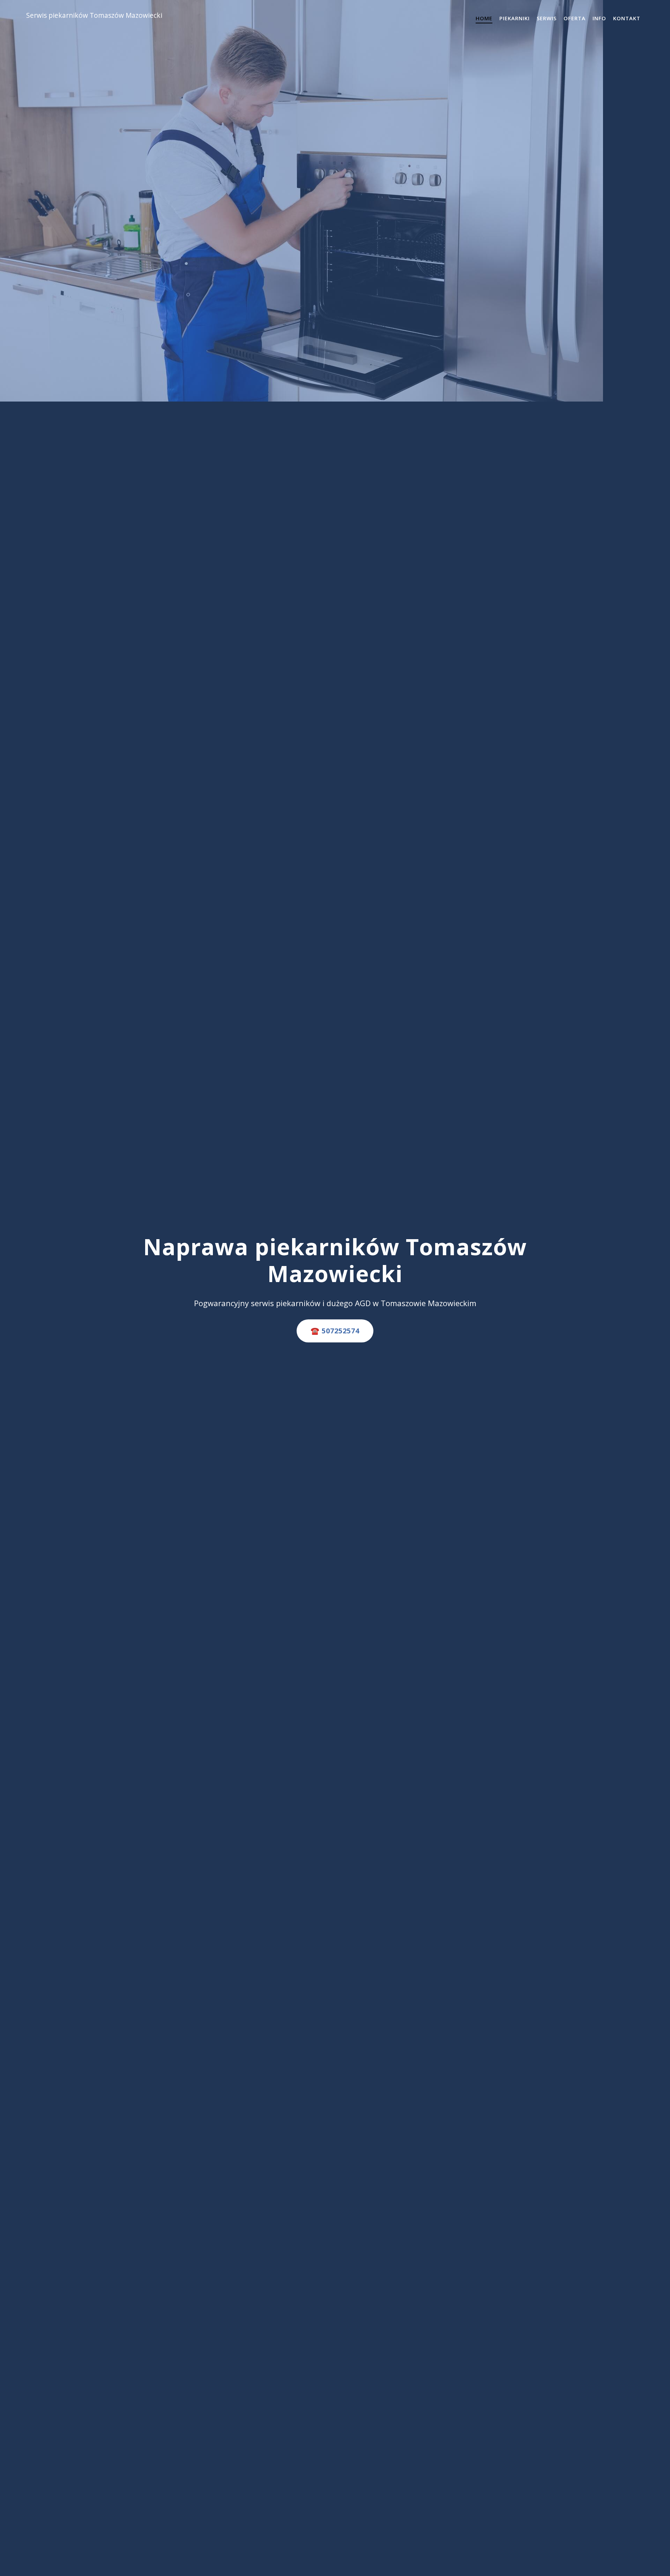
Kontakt (627, 18)
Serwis (547, 18)
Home (484, 18)
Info (599, 18)
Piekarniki (515, 18)
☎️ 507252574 (335, 1331)
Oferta (575, 18)
